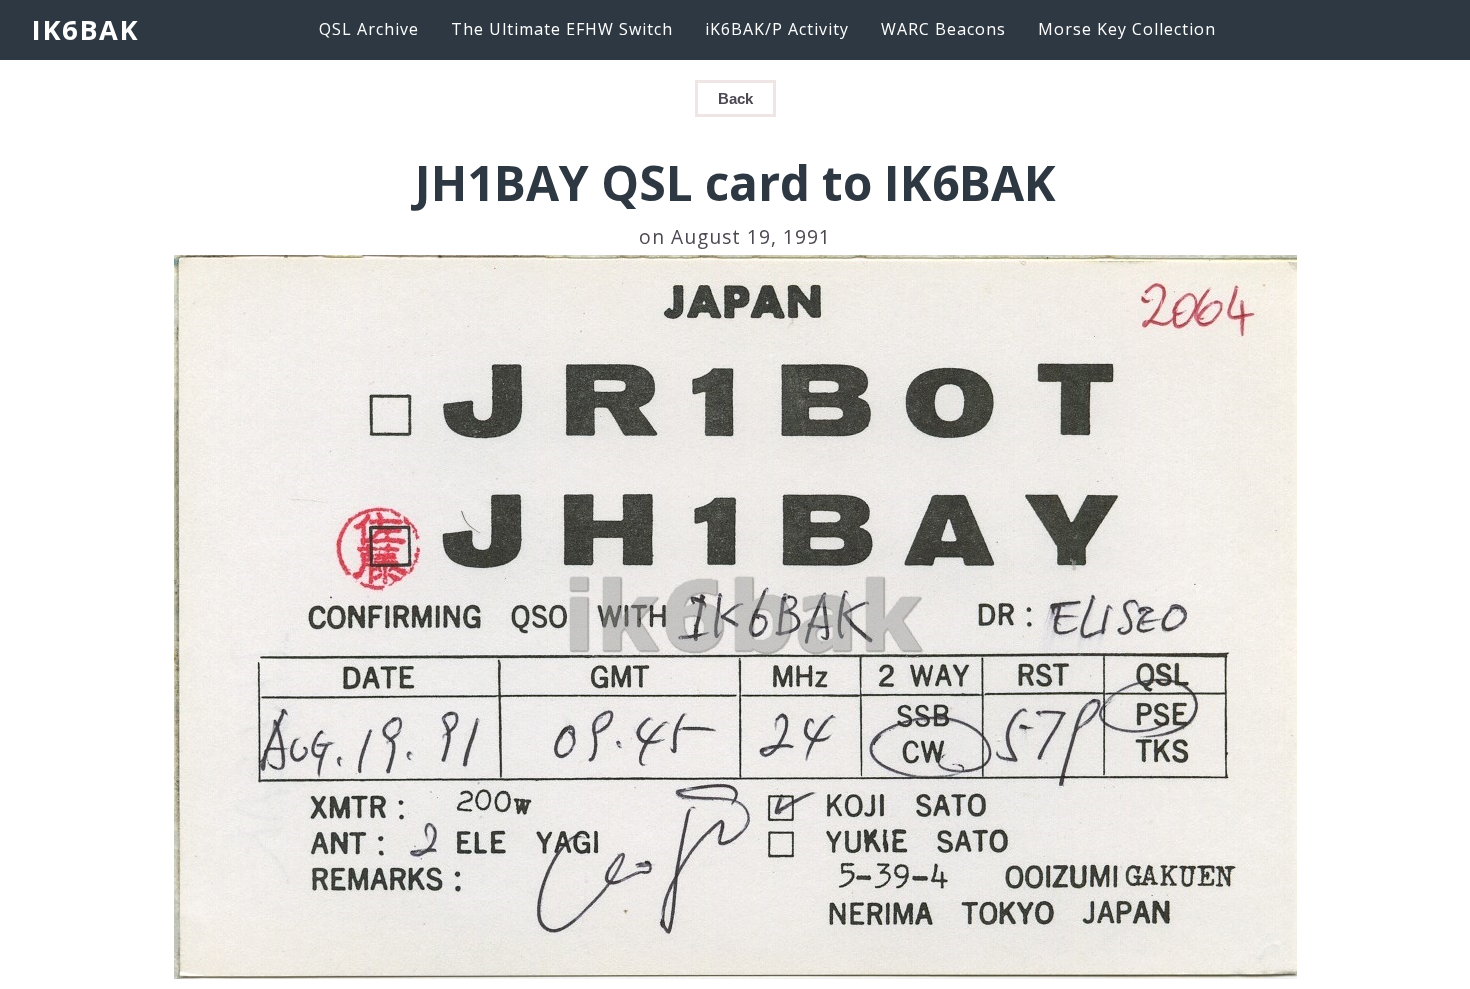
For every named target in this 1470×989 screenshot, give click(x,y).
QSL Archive (369, 29)
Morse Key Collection (1127, 29)
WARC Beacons (943, 29)
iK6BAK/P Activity (777, 29)
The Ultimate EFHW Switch (562, 29)
